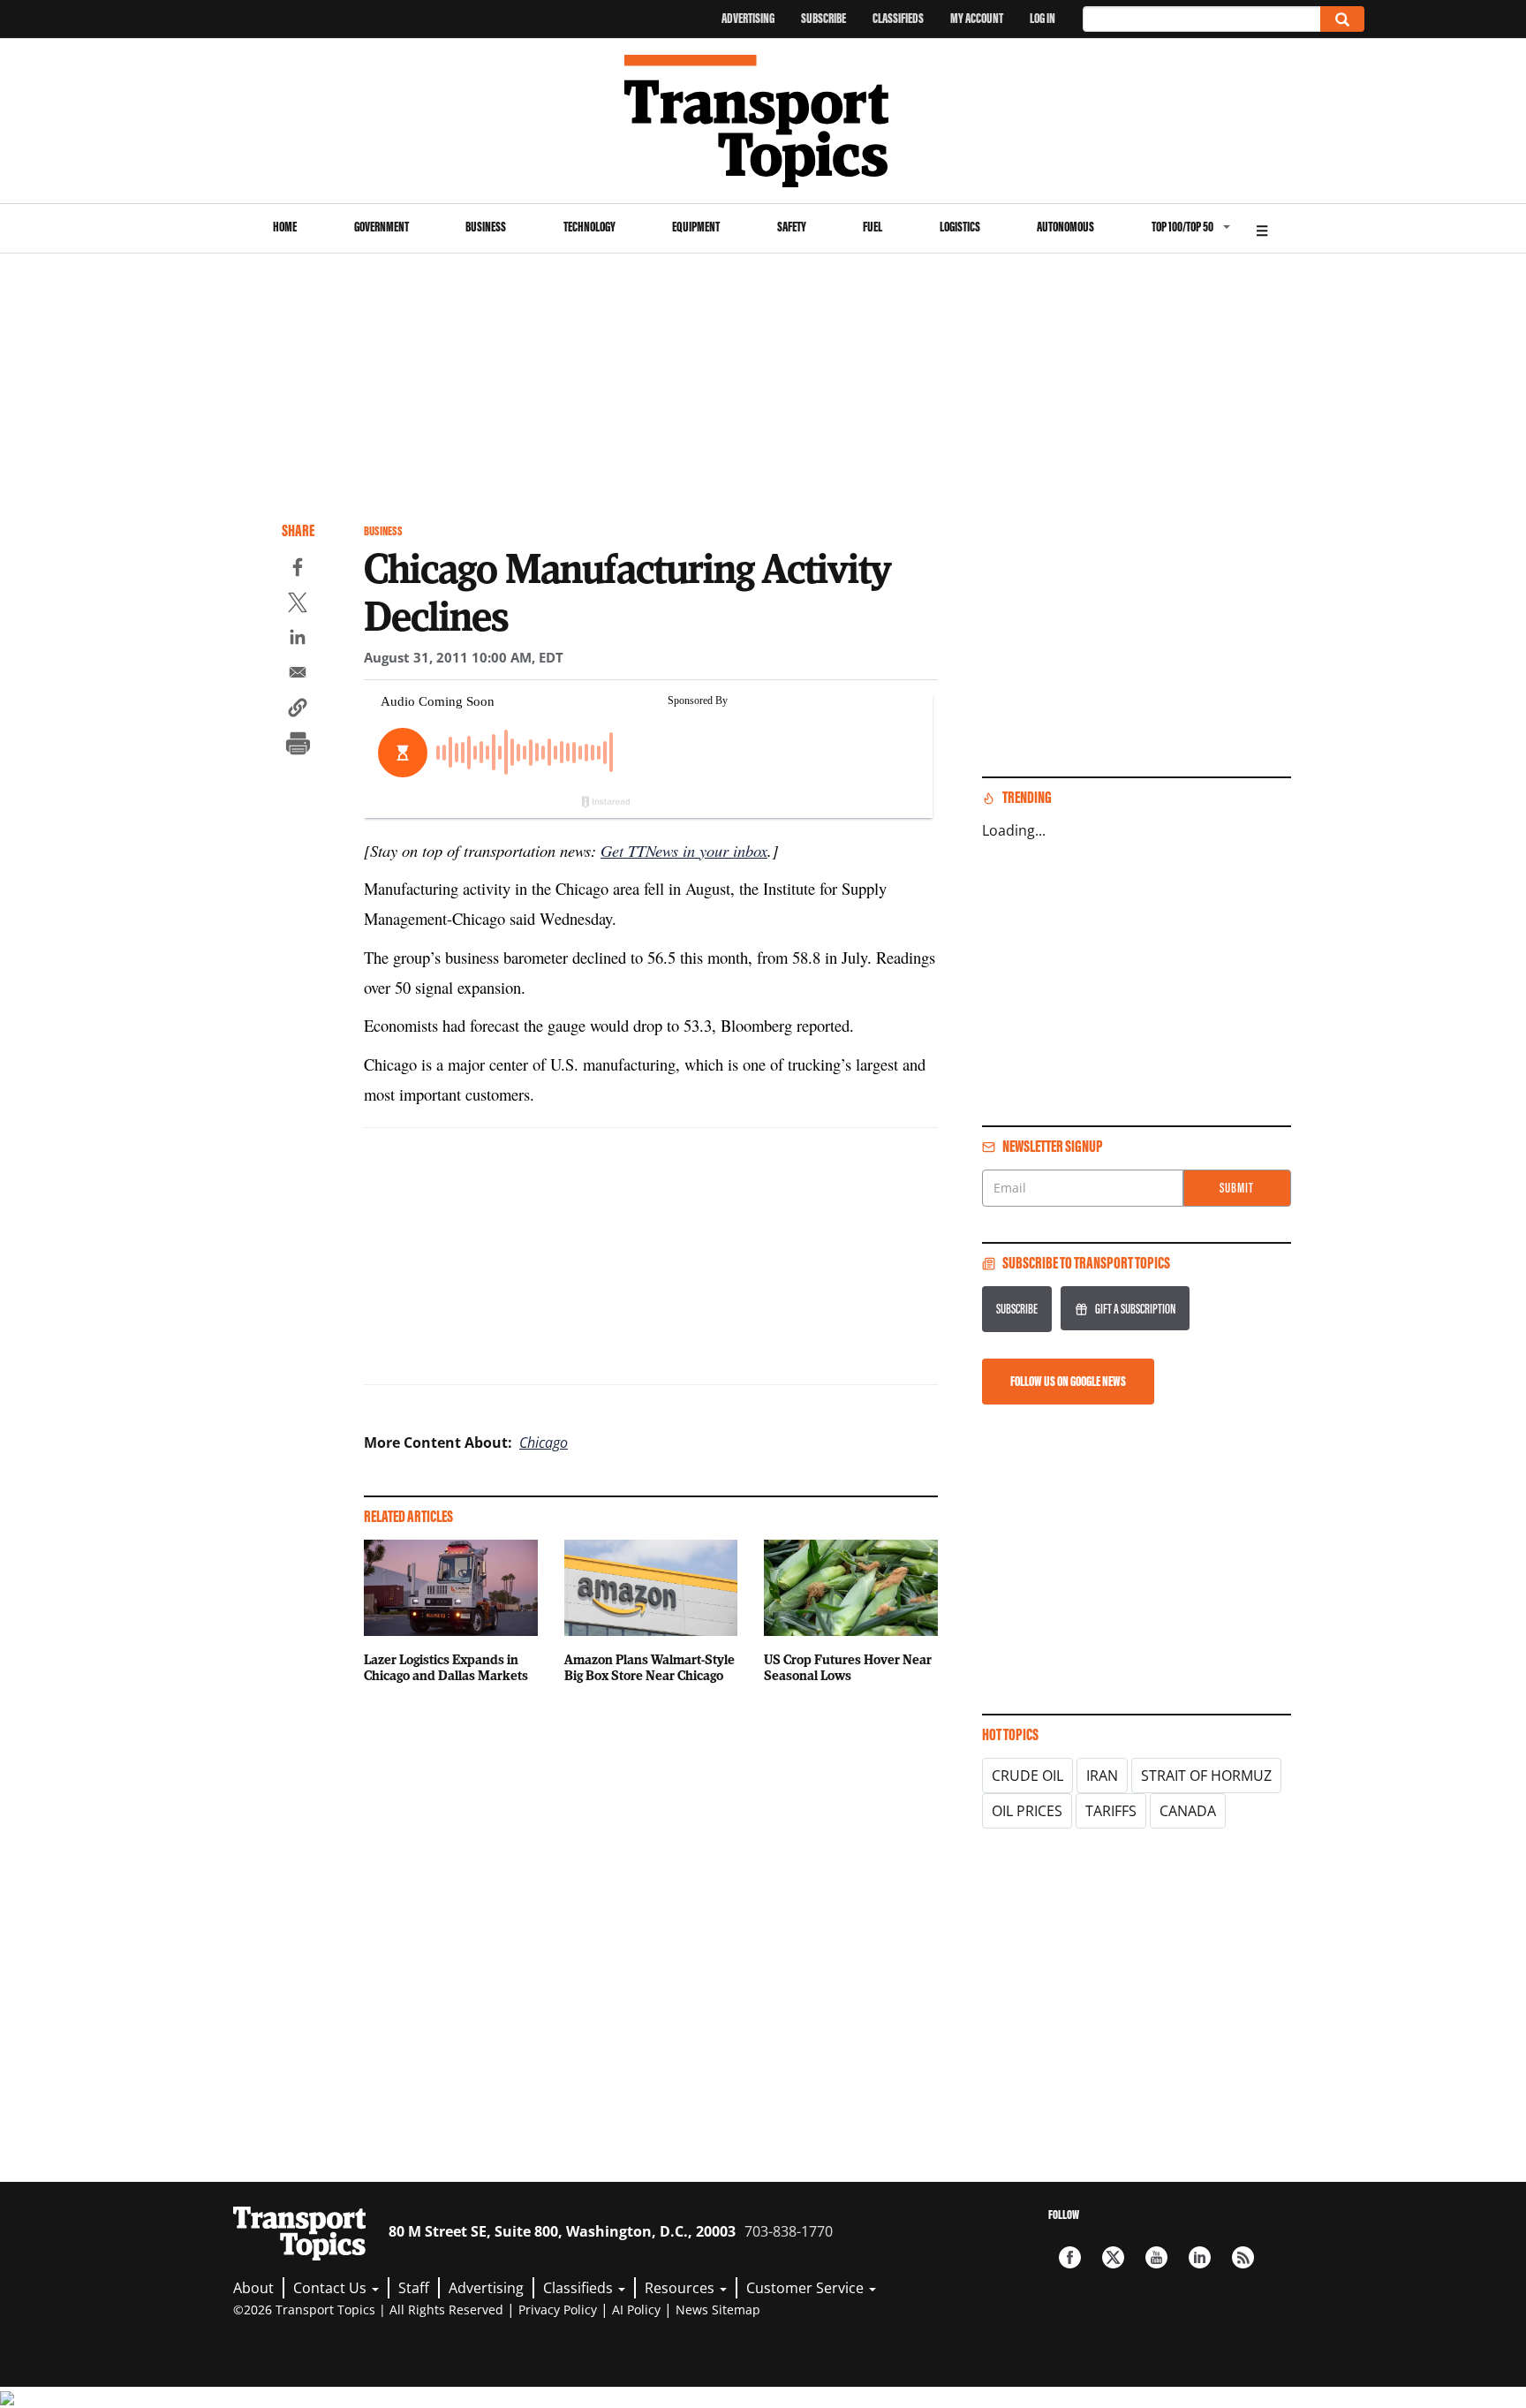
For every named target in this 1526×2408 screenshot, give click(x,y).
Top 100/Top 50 (1182, 227)
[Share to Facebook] (298, 570)
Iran (1102, 1776)
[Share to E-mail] (298, 675)
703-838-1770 (789, 2231)
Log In (1043, 18)
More (1262, 228)
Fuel (873, 227)
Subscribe (823, 18)
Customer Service (807, 2288)
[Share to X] (298, 605)
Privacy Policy (558, 2310)
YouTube (1156, 2257)
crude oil (1027, 1776)
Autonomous (1065, 227)
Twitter (1113, 2257)
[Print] (298, 746)
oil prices (1027, 1811)
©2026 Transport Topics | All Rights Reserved (368, 2310)
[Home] (763, 121)
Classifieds (898, 18)
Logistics (960, 227)
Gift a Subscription (1135, 1309)
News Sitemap (718, 2310)
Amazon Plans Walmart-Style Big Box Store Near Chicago (650, 1667)
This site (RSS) (1243, 2257)
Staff (414, 2288)
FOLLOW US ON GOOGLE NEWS (1068, 1381)
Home (285, 227)
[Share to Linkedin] (298, 640)
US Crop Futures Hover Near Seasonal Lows (848, 1667)
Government (381, 227)
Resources (681, 2288)
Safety (792, 227)
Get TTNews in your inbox (684, 850)
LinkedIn (1200, 2257)
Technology (589, 227)
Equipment (696, 227)
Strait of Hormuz (1206, 1776)
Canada (1188, 1811)
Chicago (544, 1443)
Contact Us (332, 2288)
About (253, 2288)
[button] (298, 710)
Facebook (1070, 2257)
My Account (977, 18)
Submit (1237, 1188)
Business (486, 227)
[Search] (1342, 19)
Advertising (748, 18)
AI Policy (636, 2310)
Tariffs (1111, 1811)
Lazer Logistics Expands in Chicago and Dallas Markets (446, 1667)
